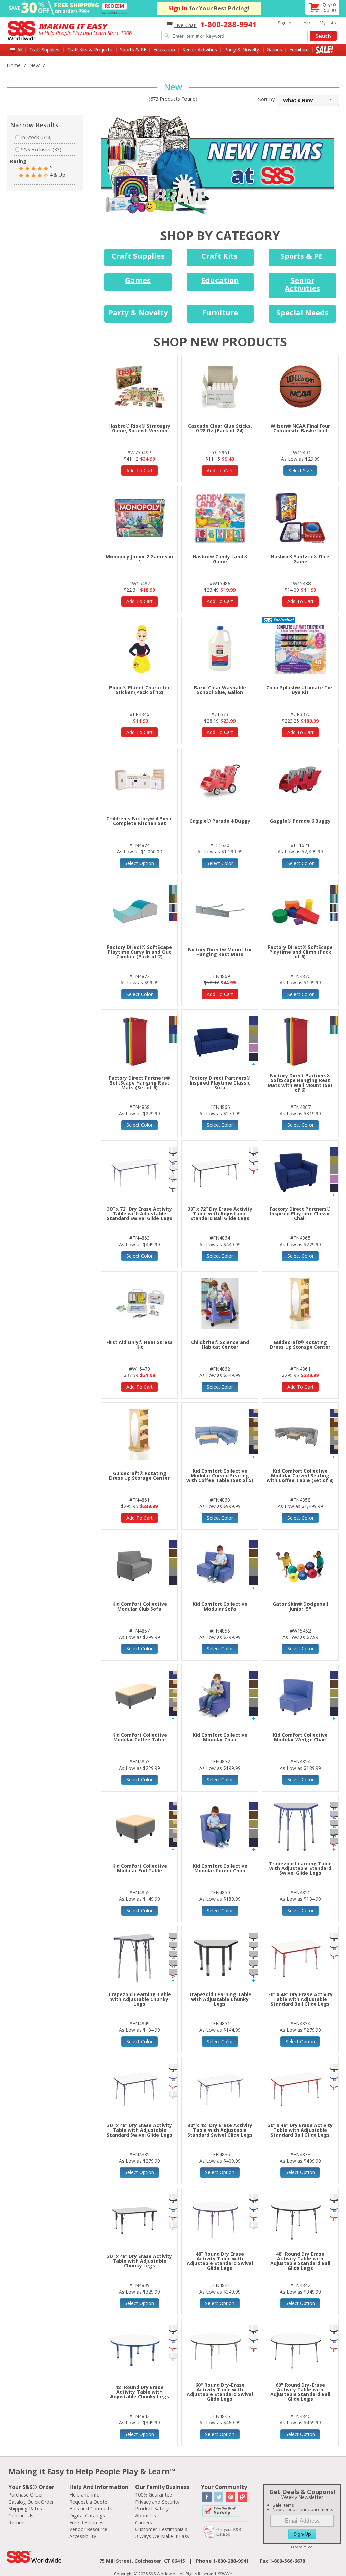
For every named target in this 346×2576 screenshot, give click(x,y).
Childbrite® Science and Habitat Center (220, 1344)
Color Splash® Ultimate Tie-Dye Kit (300, 690)
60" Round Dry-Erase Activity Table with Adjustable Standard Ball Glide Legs (300, 2392)
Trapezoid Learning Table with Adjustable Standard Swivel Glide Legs (300, 1868)
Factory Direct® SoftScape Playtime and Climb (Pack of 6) (300, 952)
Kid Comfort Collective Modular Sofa (220, 1606)
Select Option (139, 863)
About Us (146, 2516)
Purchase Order (26, 2495)
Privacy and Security (157, 2502)
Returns (17, 2522)
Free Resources (86, 2522)
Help (305, 23)
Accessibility (83, 2536)
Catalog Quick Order (31, 2502)
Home (14, 65)
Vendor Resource (88, 2529)
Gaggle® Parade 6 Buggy (300, 821)
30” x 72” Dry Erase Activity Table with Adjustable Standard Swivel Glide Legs (140, 1214)
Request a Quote (88, 2502)
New (34, 65)
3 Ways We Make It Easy (162, 2536)
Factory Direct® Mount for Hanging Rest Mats (220, 952)
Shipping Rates (25, 2509)
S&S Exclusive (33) (41, 149)
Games (274, 50)
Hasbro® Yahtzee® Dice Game (300, 559)
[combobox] (308, 100)
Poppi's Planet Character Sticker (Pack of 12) (139, 690)
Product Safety (152, 2509)
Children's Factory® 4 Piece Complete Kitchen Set (140, 821)
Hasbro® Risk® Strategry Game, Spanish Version (139, 428)
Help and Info (84, 2495)
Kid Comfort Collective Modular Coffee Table (140, 1737)
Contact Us (21, 2516)
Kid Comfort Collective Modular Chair (220, 1737)
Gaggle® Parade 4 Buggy (220, 821)
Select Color (220, 863)
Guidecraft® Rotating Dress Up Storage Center (300, 1344)
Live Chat (186, 25)
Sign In (178, 8)
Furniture (299, 50)
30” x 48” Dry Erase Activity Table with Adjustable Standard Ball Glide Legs (300, 1999)
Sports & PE (133, 50)
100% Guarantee (154, 2495)
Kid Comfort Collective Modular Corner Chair (220, 1868)
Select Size (300, 470)
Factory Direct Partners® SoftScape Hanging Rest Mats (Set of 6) (139, 1083)
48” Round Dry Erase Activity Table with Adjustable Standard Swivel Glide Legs (220, 2261)
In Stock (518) (36, 137)
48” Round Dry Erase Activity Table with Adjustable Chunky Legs (140, 2392)
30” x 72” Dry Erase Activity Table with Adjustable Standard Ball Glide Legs (220, 1214)
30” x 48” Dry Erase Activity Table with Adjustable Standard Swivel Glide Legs (140, 2130)
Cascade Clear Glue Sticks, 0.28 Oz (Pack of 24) (220, 428)
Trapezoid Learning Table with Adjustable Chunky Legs (140, 1999)
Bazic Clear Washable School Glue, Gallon (220, 690)
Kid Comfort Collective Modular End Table (140, 1868)
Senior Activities (200, 50)
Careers (144, 2522)
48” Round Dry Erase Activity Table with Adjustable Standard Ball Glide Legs (300, 2261)
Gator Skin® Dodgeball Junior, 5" (300, 1606)
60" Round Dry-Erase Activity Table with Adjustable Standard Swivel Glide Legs (220, 2392)
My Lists (328, 23)
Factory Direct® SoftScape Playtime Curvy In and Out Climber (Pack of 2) (140, 952)
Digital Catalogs (87, 2516)
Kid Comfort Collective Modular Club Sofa (140, 1606)
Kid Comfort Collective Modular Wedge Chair (300, 1737)
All (20, 50)
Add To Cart (140, 470)
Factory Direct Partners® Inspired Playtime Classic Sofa (220, 1083)
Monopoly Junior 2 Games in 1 (139, 559)
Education (164, 50)
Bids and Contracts (91, 2509)
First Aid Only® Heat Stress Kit (140, 1344)
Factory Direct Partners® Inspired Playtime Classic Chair (300, 1214)
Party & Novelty (242, 50)
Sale (325, 50)
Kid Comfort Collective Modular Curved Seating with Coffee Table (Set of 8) (300, 1475)
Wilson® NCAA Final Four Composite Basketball (300, 428)
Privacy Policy (301, 2547)
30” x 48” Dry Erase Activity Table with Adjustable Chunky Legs (140, 2261)
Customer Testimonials (161, 2529)
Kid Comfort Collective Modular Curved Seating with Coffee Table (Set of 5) (220, 1475)
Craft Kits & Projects (90, 50)
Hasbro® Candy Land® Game (220, 559)
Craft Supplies (44, 50)
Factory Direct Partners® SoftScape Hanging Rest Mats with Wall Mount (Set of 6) (300, 1083)
